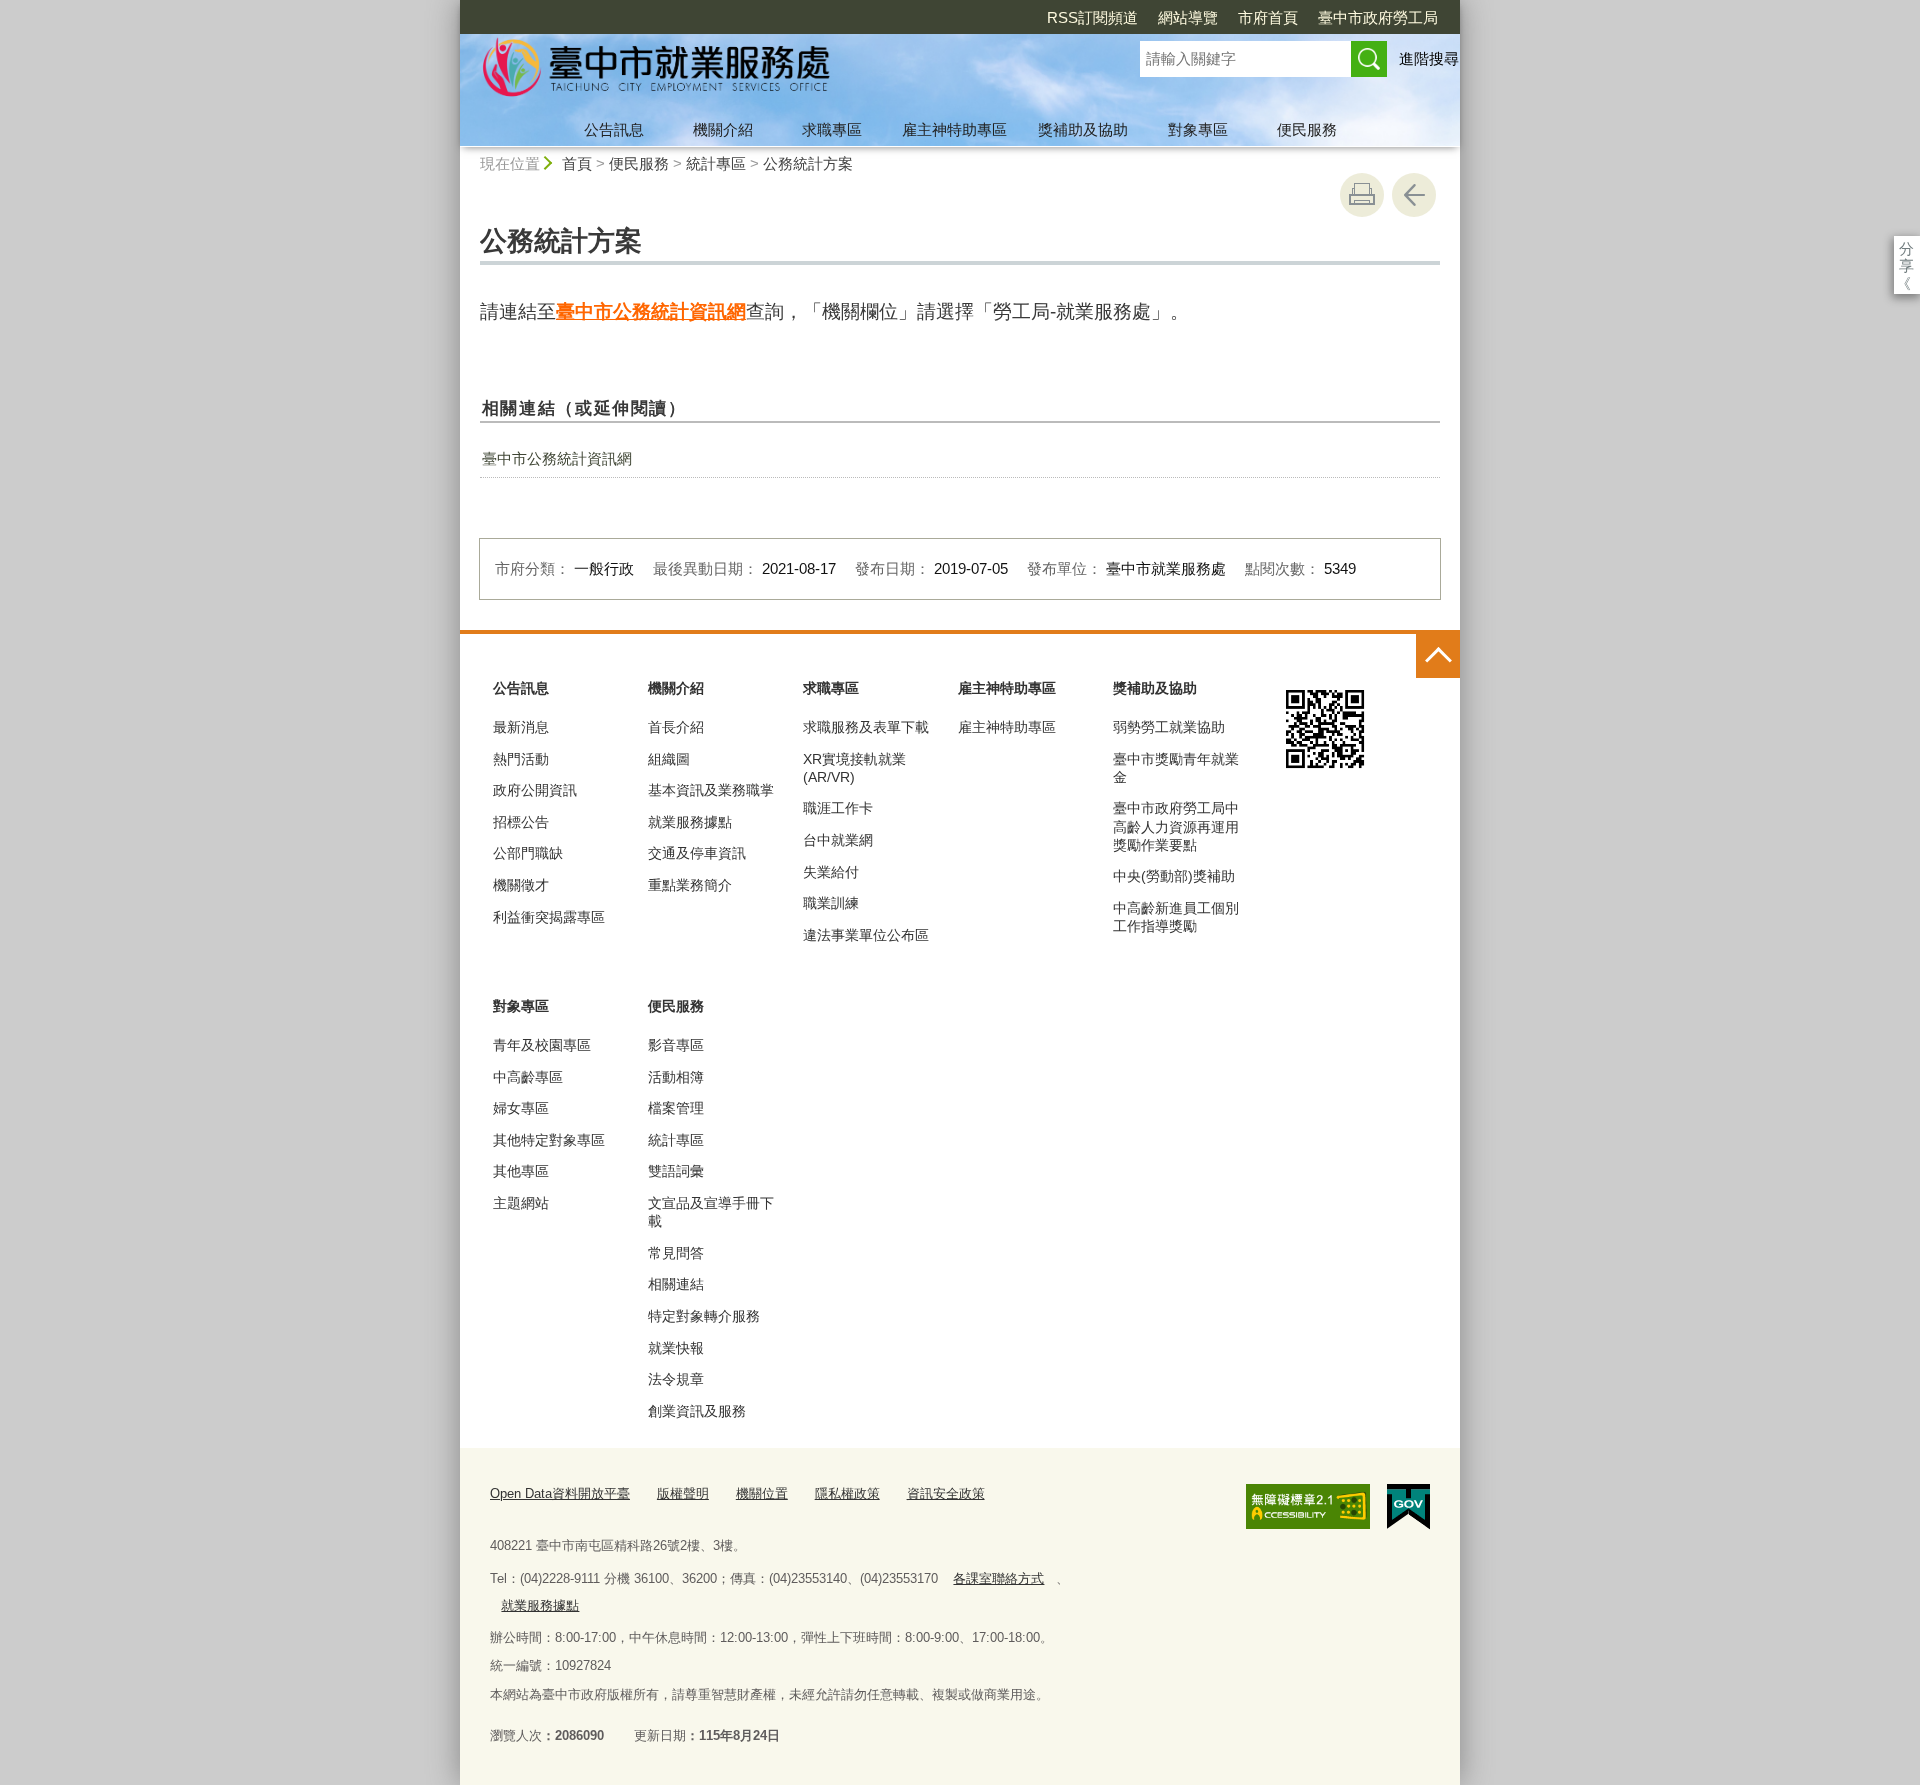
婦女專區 (521, 1108)
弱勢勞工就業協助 (1169, 727)
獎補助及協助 (1083, 129)
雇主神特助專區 (954, 129)
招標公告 (521, 822)
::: (451, 8)
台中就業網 (838, 840)
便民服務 (1307, 129)
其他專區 (521, 1171)
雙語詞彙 (676, 1171)
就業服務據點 (690, 822)
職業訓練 (831, 903)
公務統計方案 (808, 163)
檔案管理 (676, 1108)
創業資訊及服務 (697, 1411)
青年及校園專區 (542, 1045)
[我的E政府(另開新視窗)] (1408, 1507)
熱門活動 (521, 759)
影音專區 (676, 1045)
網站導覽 (1188, 17)
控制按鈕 (1438, 656)
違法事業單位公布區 (866, 935)
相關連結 (676, 1284)
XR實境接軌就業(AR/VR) (854, 768)
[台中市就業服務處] (776, 73)
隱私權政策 (847, 1493)
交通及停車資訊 (697, 853)
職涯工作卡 (838, 808)
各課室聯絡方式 (998, 1578)
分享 (1906, 248)
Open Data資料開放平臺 (560, 1493)
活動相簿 (676, 1077)
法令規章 (676, 1379)
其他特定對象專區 (549, 1140)
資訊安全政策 (946, 1493)
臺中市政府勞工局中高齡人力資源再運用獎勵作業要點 (1176, 826)
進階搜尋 (1429, 58)
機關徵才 (521, 885)
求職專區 (832, 129)
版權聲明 (683, 1493)
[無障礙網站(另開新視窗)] (1308, 1506)
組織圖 (669, 759)
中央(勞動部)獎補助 (1174, 876)
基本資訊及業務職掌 (711, 790)
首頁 (577, 163)
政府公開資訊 (535, 790)
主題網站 (521, 1203)
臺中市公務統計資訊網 (651, 311)
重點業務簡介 (690, 885)
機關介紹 (723, 129)
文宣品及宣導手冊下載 (711, 1212)
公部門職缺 (528, 853)
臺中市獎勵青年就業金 (1176, 768)
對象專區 (1198, 129)
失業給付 (831, 872)
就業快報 (676, 1348)
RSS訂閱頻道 (1092, 17)
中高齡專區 (528, 1077)
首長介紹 (676, 727)
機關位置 (762, 1493)
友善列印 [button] (1362, 195)
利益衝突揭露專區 (549, 917)
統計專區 (716, 163)
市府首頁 (1268, 17)
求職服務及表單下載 (866, 727)
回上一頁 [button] (1414, 195)
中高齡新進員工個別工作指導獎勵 (1176, 917)
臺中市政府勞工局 (1378, 17)
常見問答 (676, 1253)
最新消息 (521, 727)
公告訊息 (614, 129)
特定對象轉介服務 (704, 1316)
